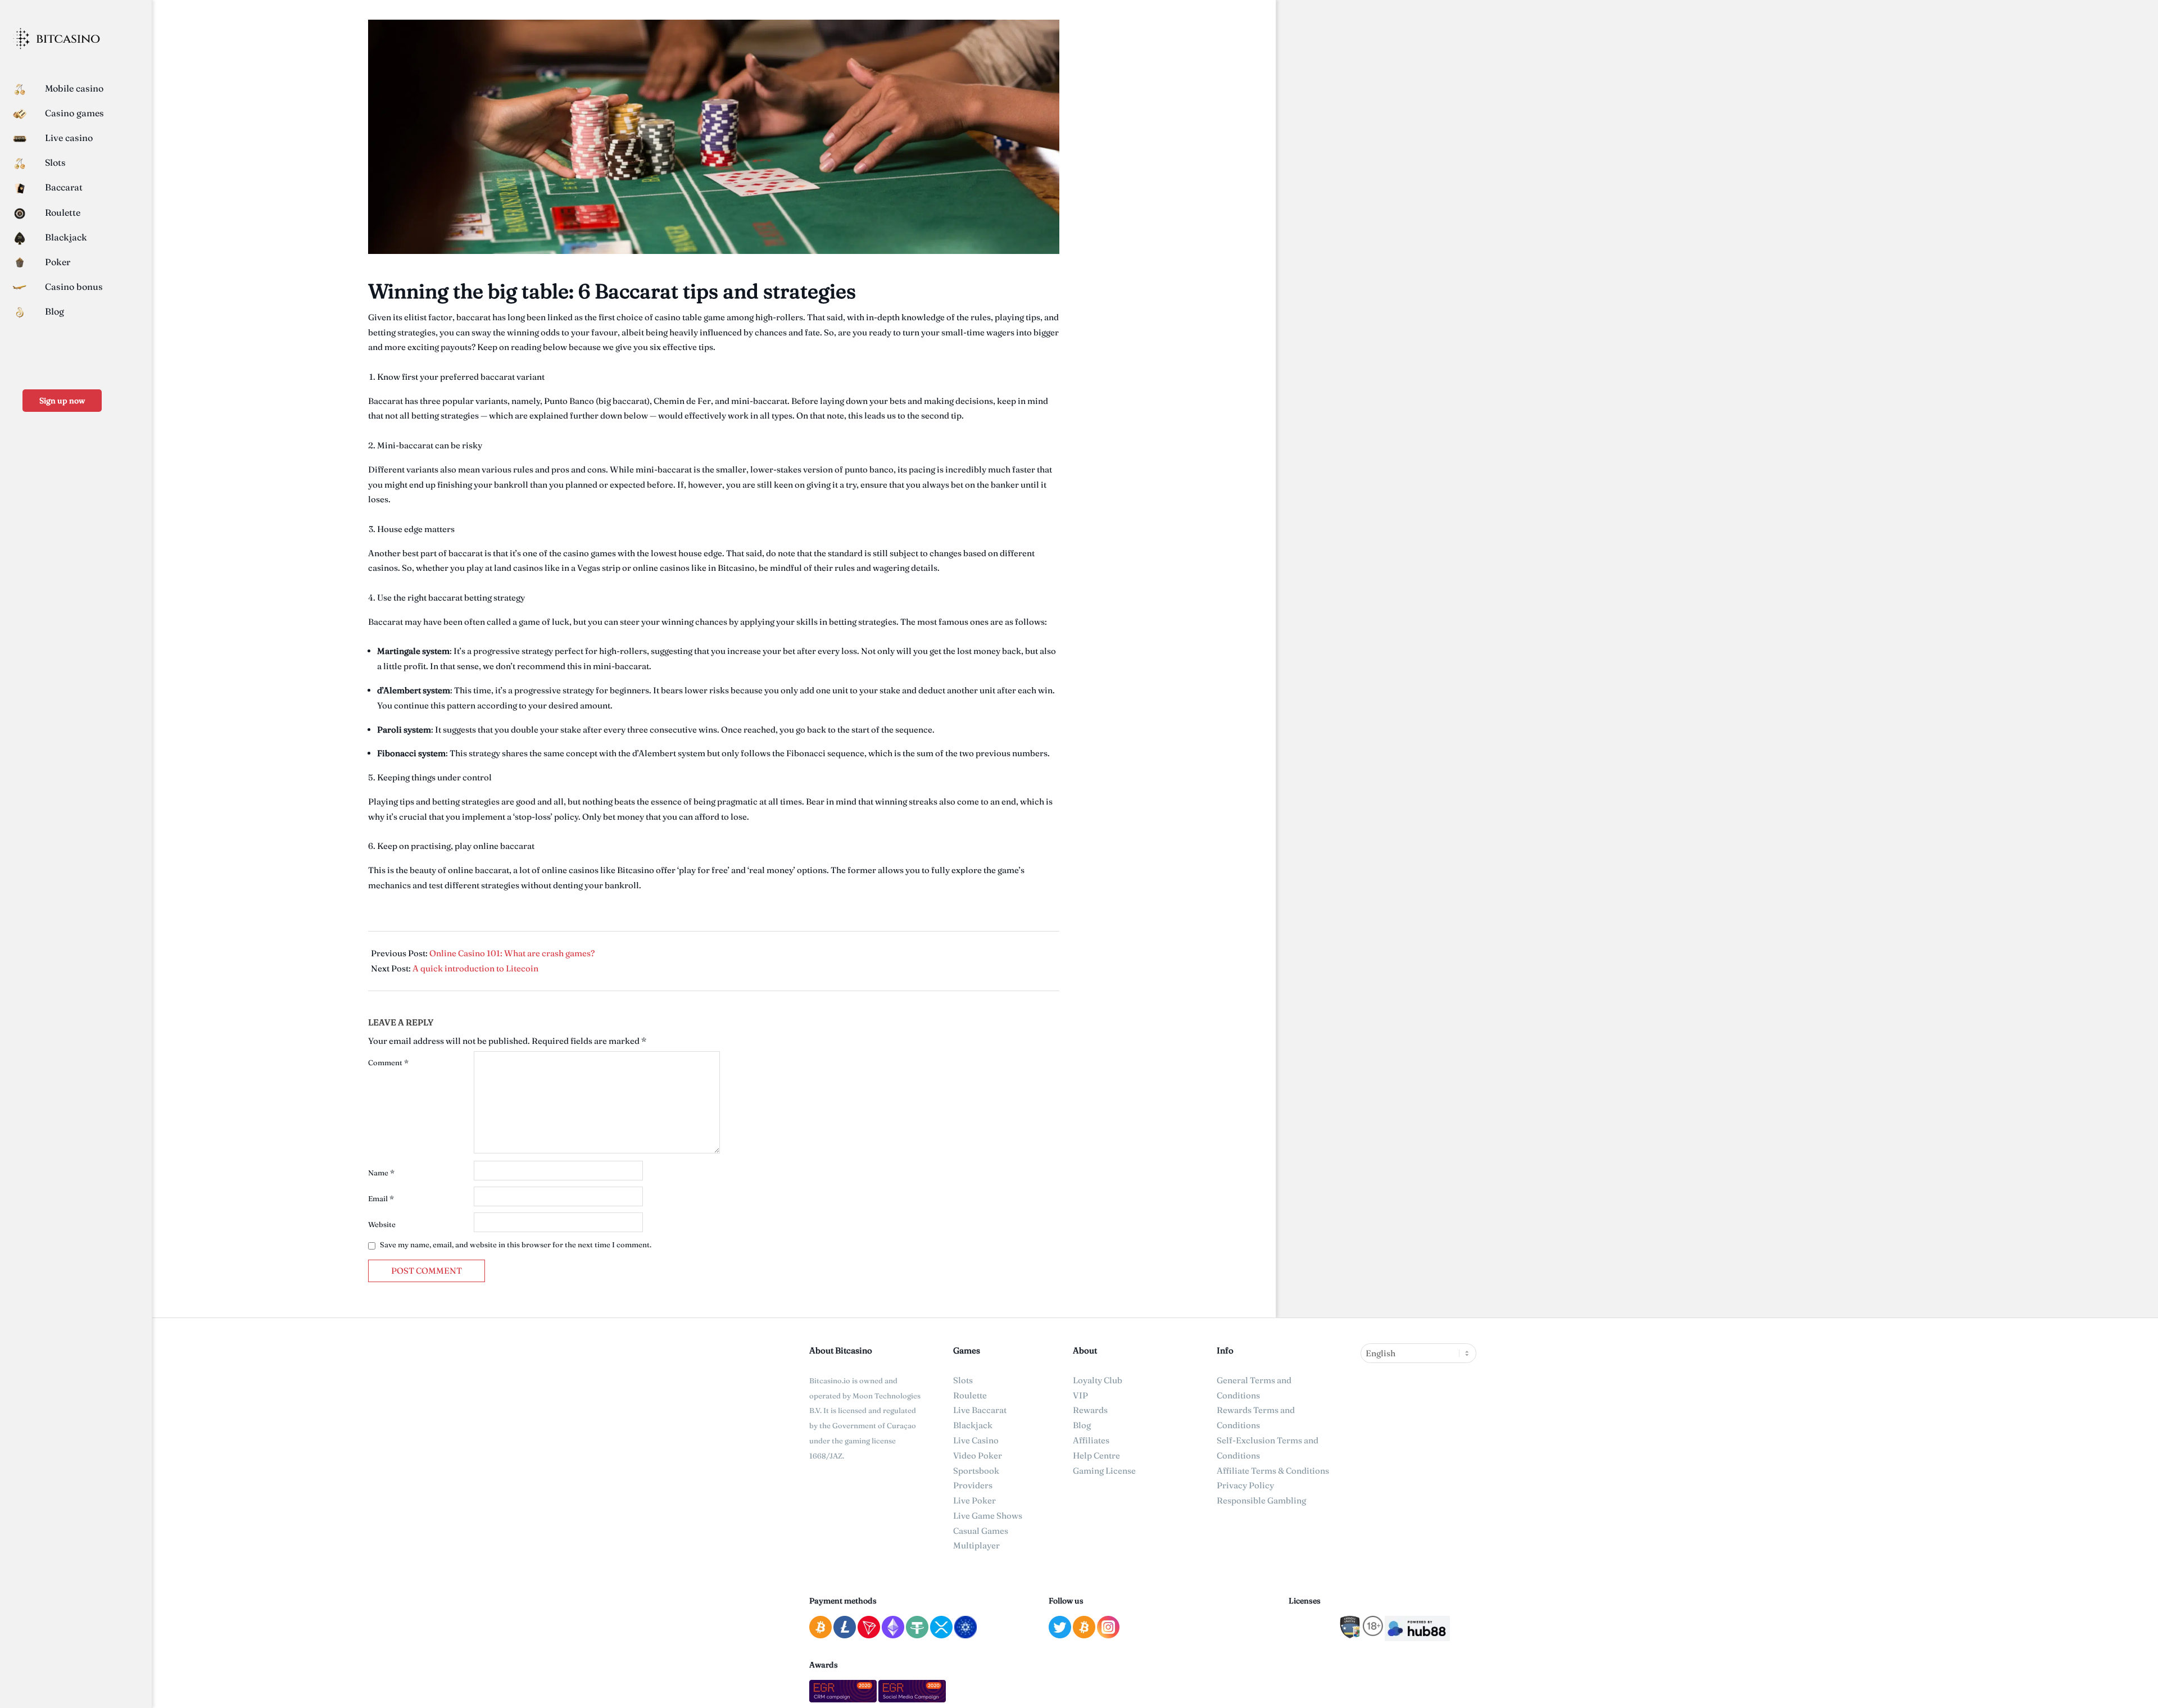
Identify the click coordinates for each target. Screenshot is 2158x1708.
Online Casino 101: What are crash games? (512, 953)
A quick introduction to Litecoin (475, 968)
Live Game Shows (988, 1516)
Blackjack (973, 1425)
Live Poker (974, 1500)
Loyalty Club (1098, 1380)
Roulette (970, 1395)
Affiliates (1091, 1440)
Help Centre (1096, 1455)
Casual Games (981, 1531)
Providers (973, 1485)
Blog (1082, 1425)
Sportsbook (976, 1471)
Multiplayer (976, 1545)
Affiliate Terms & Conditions (1273, 1471)
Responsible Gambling (1261, 1500)
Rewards (1090, 1410)
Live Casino (976, 1440)
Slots (963, 1380)
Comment (388, 1062)
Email (381, 1198)
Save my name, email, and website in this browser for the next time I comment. (516, 1244)
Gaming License (1104, 1471)
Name (381, 1173)
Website (382, 1224)
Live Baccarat (980, 1410)
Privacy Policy (1245, 1485)
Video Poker (978, 1455)
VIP (1080, 1395)
